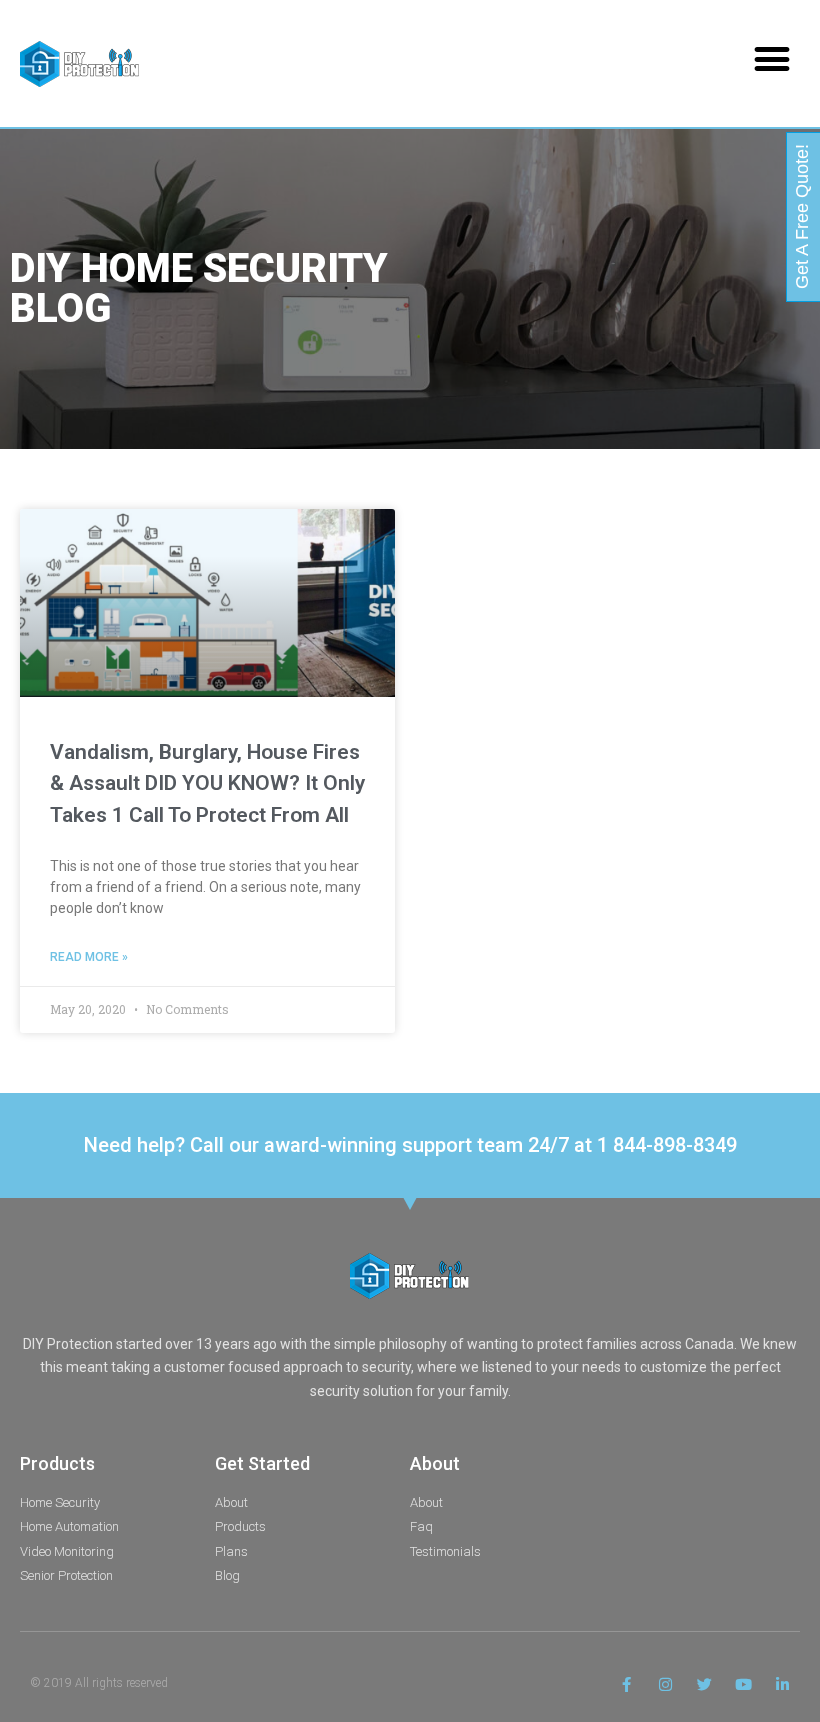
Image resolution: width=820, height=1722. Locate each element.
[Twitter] (704, 1684)
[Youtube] (743, 1684)
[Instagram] (665, 1684)
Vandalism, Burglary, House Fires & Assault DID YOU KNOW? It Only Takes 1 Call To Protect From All (207, 783)
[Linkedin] (782, 1684)
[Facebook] (626, 1684)
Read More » (89, 957)
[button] (771, 58)
